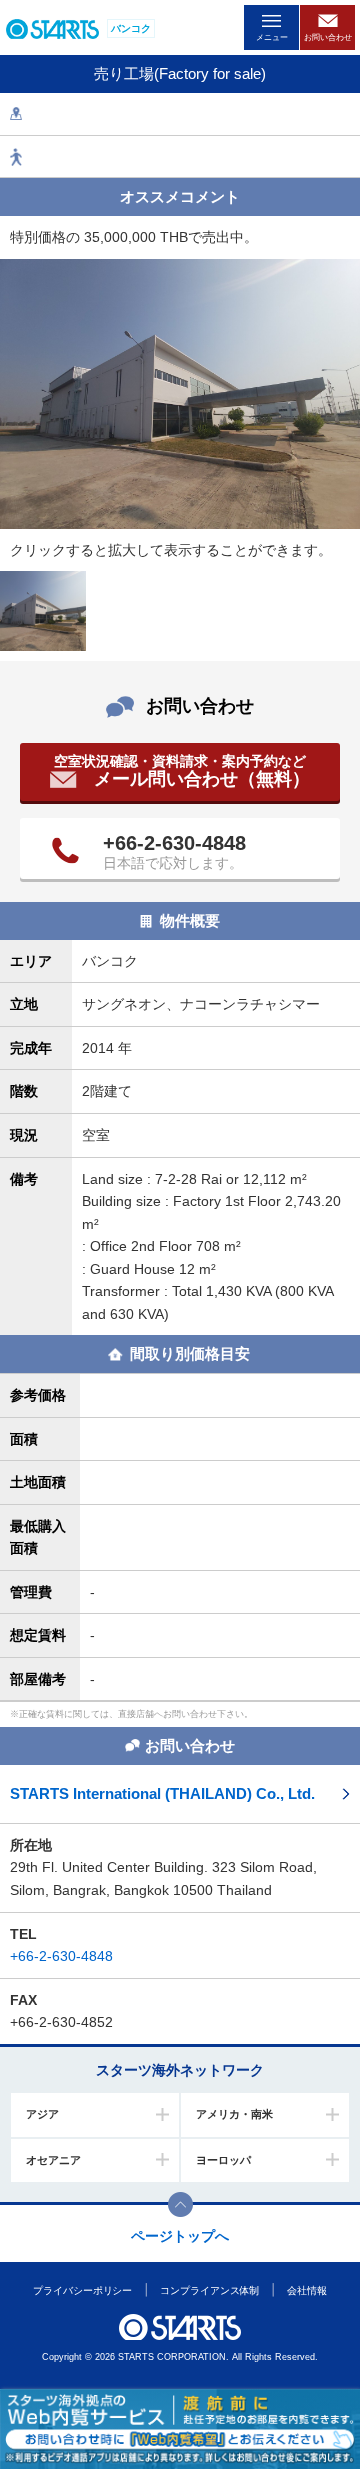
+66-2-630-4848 (174, 843)
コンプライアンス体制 (209, 2290)
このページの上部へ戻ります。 (180, 2204)
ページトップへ (180, 2236)
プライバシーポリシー (82, 2290)
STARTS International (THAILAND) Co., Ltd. (162, 1793)
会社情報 (307, 2290)
